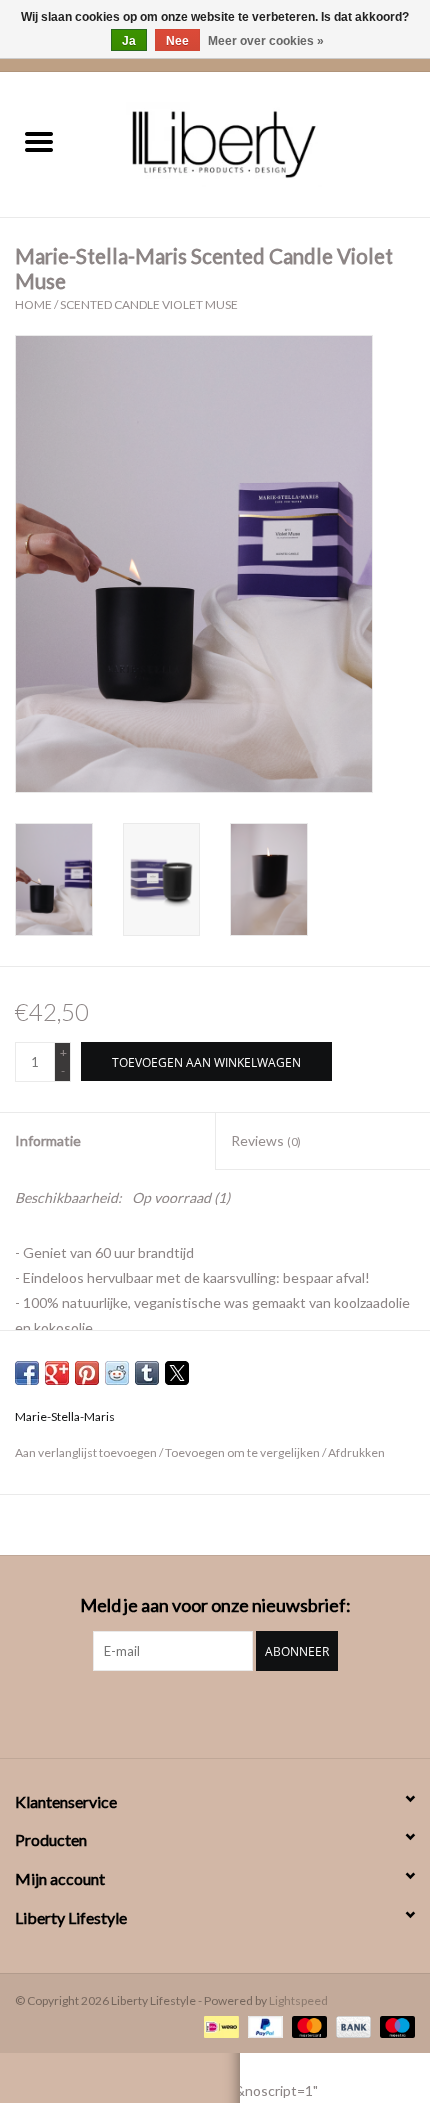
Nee (177, 41)
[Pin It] (87, 1373)
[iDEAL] (218, 2025)
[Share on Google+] (57, 1373)
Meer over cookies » (266, 41)
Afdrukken (356, 1452)
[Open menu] (39, 141)
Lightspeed (298, 2000)
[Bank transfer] (351, 2025)
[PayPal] (263, 2025)
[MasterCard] (307, 2025)
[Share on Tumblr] (147, 1373)
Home (33, 304)
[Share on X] (177, 1373)
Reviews (266, 1140)
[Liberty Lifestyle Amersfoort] (254, 142)
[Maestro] (394, 2025)
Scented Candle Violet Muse (149, 304)
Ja (129, 41)
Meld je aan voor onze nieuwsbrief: (215, 1605)
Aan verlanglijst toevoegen (87, 1452)
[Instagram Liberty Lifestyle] (215, 1712)
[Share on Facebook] (27, 1373)
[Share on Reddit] (117, 1373)
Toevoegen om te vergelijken (243, 1452)
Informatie (48, 1140)
